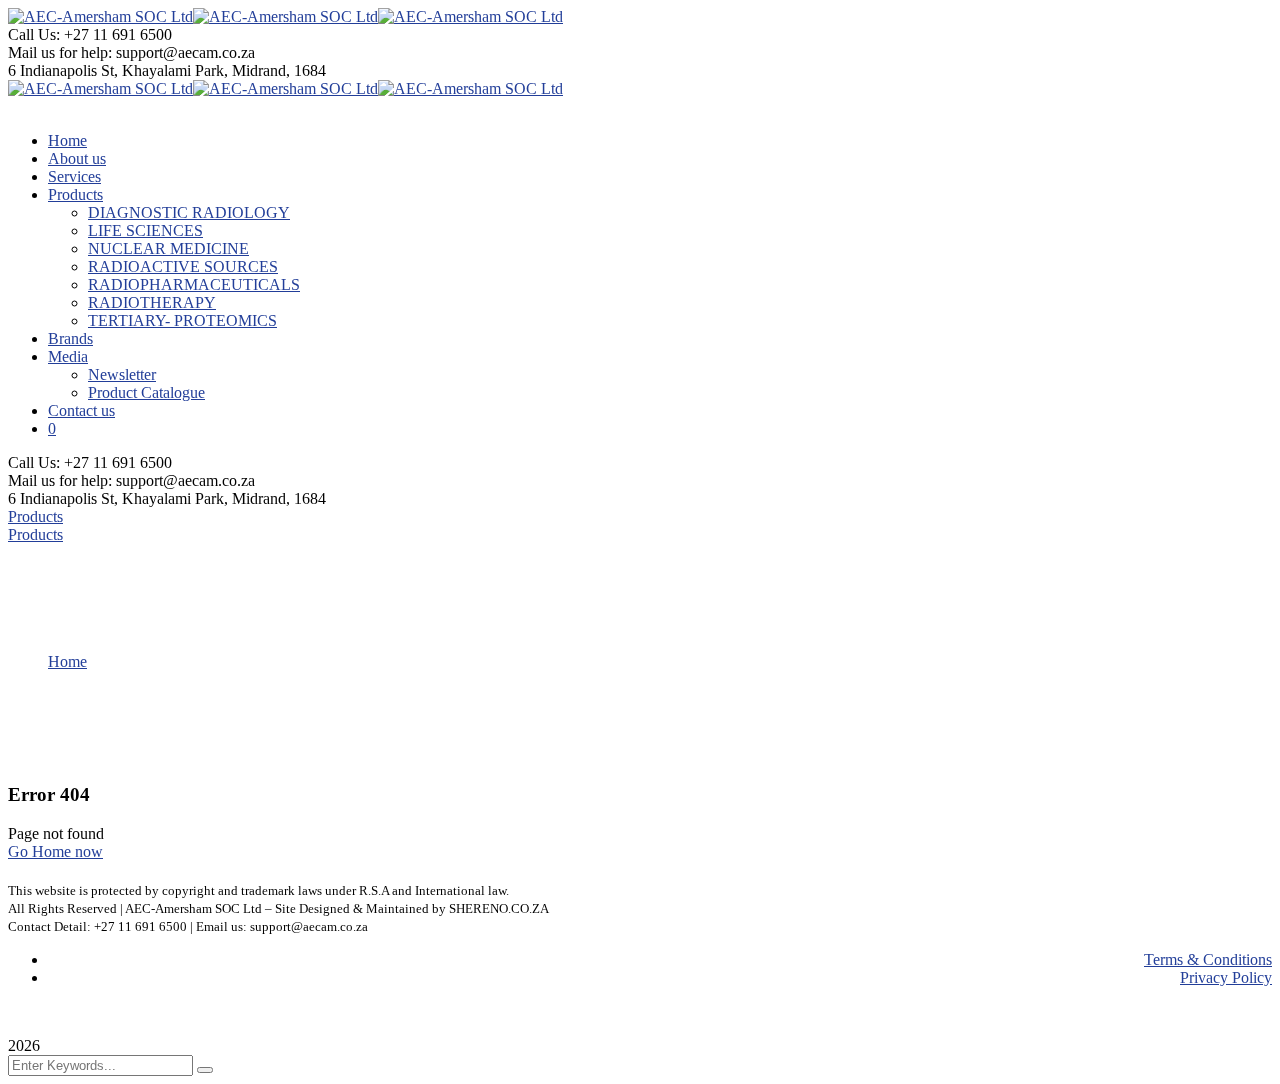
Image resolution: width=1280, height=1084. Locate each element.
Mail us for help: (60, 52)
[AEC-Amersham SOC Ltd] (100, 16)
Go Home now (55, 851)
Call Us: (36, 34)
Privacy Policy (1226, 977)
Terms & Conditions (1208, 959)
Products (35, 516)
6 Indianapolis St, (65, 70)
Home (67, 661)
